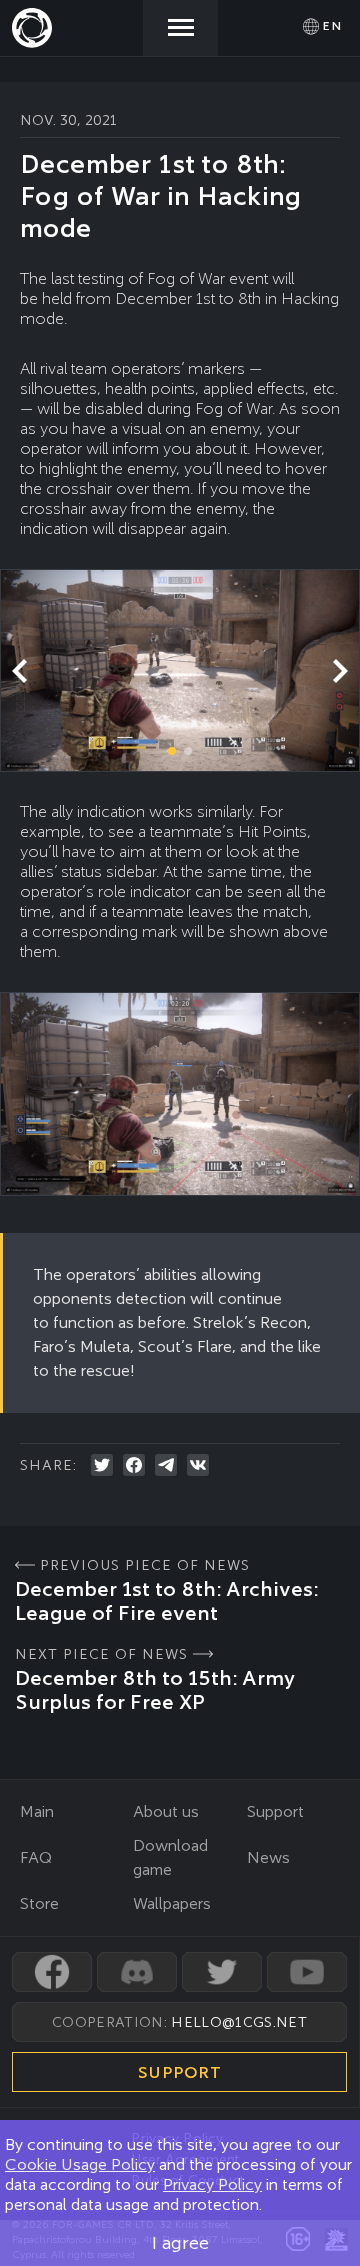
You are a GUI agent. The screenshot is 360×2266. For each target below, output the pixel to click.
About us (166, 1811)
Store (39, 1903)
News (268, 1857)
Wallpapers (172, 1903)
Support (275, 1811)
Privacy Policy (212, 2184)
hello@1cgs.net (238, 2022)
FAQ (36, 1857)
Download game (170, 1857)
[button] (340, 671)
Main (37, 1811)
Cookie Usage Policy (80, 2164)
